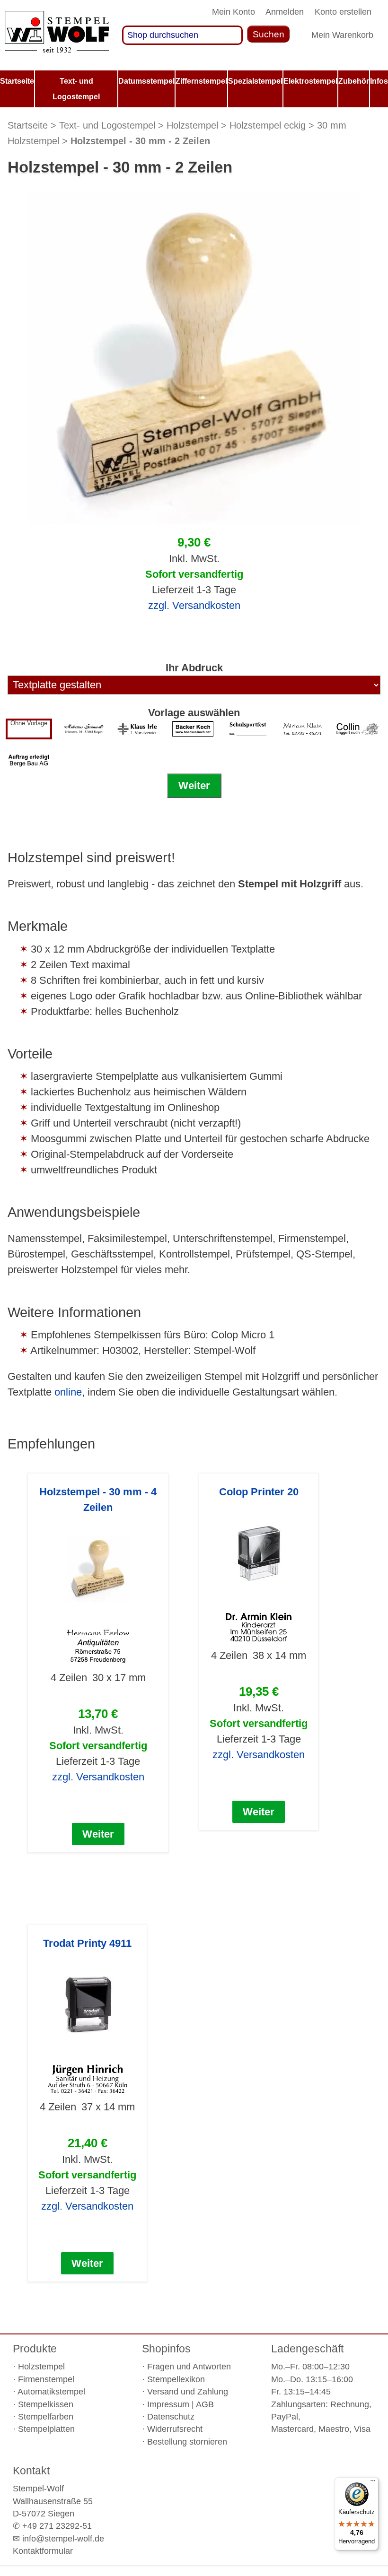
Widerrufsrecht (175, 2429)
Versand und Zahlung (188, 2392)
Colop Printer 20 (259, 1492)
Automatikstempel (51, 2392)
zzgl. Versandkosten (194, 605)
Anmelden (285, 12)
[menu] (194, 89)
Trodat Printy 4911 (87, 1943)
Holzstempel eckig (268, 125)
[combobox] (183, 35)
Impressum (168, 2404)
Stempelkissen (46, 2404)
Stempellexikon (176, 2379)
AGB (205, 2404)
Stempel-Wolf (38, 2489)
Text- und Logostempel (107, 125)
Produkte (35, 2349)
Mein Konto (234, 12)
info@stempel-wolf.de (63, 2539)
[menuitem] (17, 81)
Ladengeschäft (307, 2349)
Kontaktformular (43, 2551)
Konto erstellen (343, 12)
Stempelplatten (46, 2429)
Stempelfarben (46, 2417)
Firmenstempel (46, 2379)
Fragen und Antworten (189, 2367)
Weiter (194, 785)
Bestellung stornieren (187, 2442)
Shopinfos (166, 2349)
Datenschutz (171, 2417)
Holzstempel (192, 125)
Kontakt (31, 2471)
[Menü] (373, 2483)
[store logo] (57, 35)
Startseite (28, 125)
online (68, 1392)
